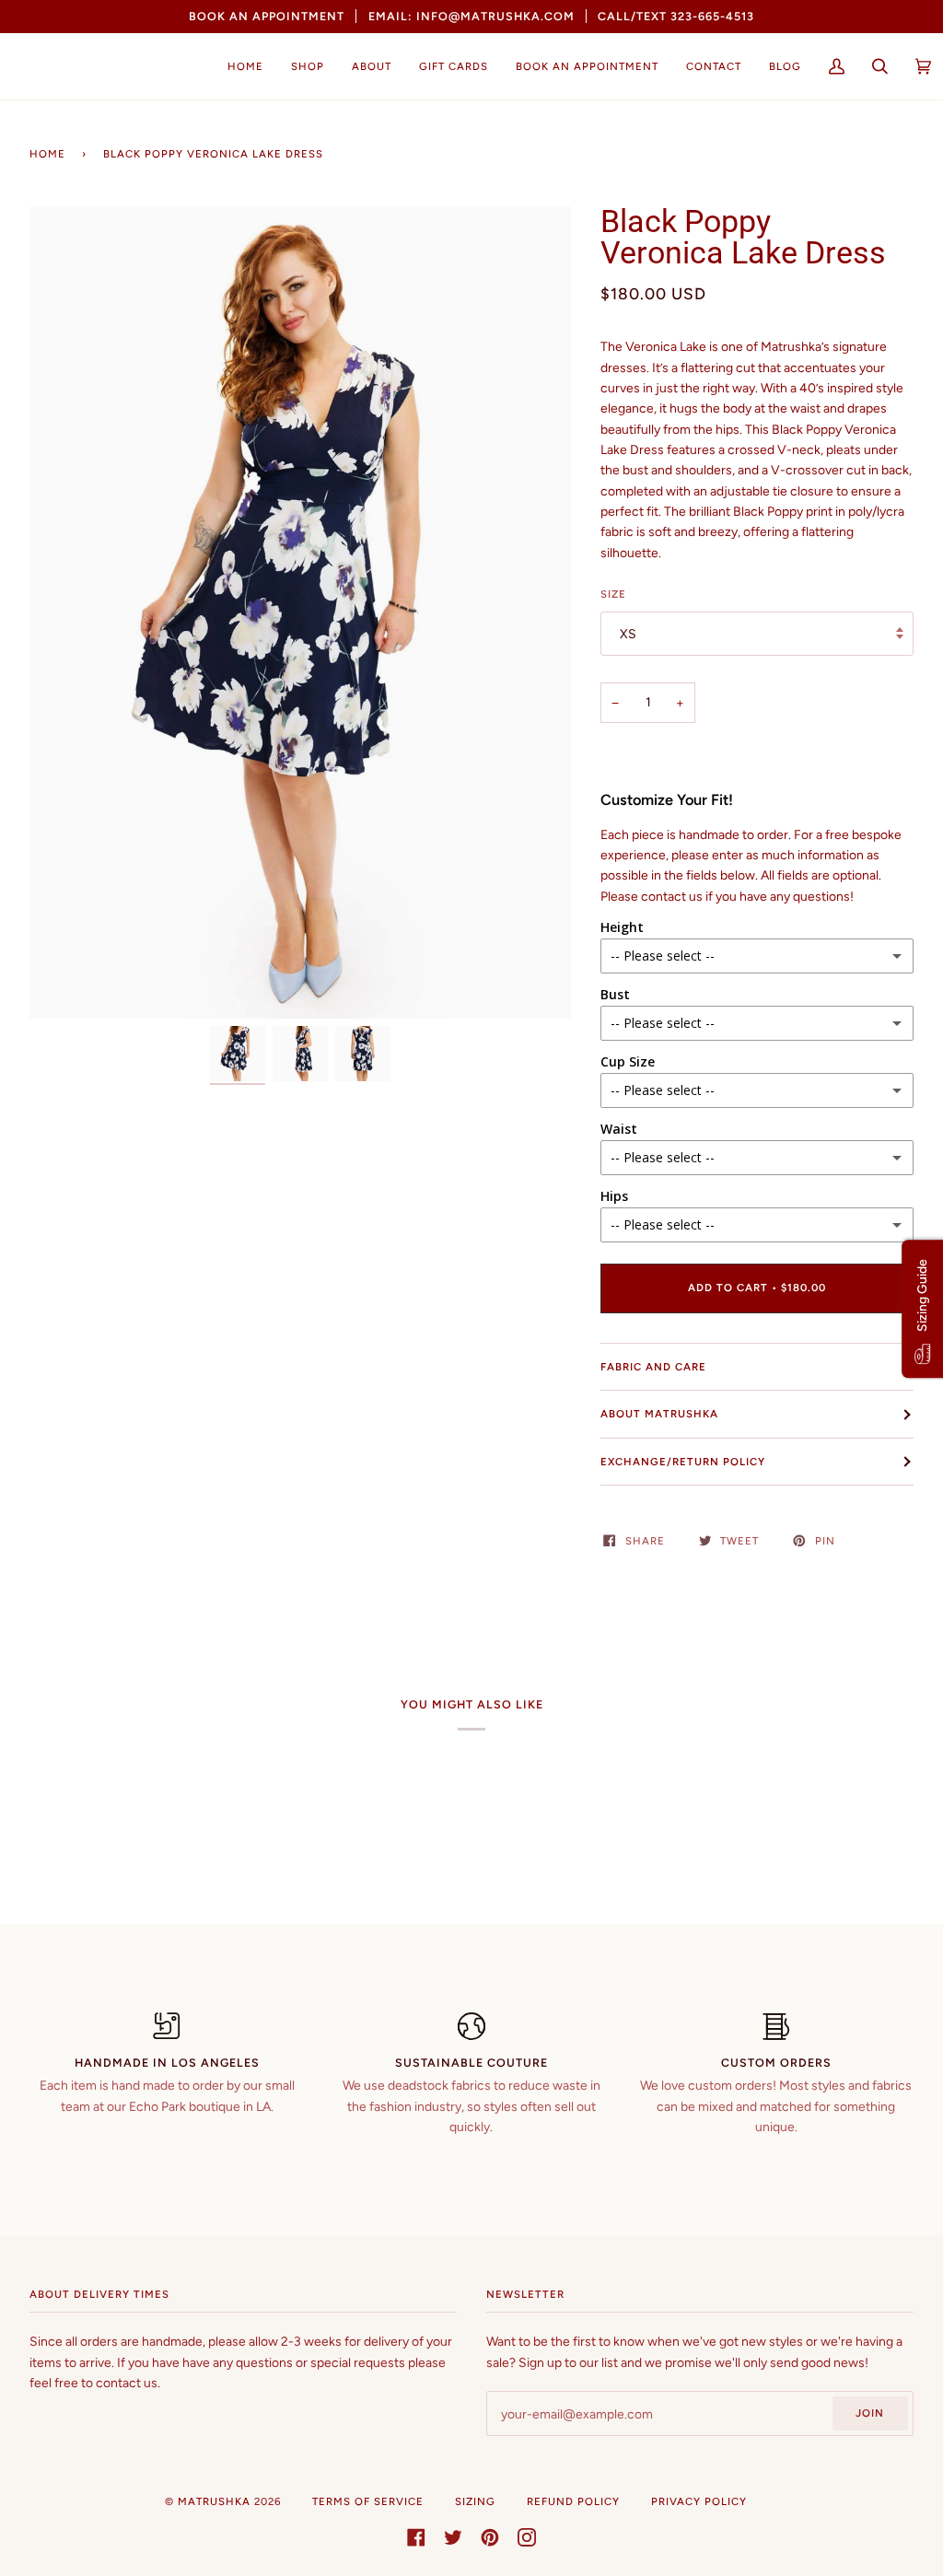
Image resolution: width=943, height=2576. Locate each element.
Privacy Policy (699, 2501)
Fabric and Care (653, 1367)
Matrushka (214, 2501)
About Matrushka (659, 1414)
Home (47, 154)
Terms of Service (368, 2501)
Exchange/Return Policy (683, 1462)
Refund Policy (573, 2501)
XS (628, 634)
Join (870, 2413)
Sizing (475, 2501)
